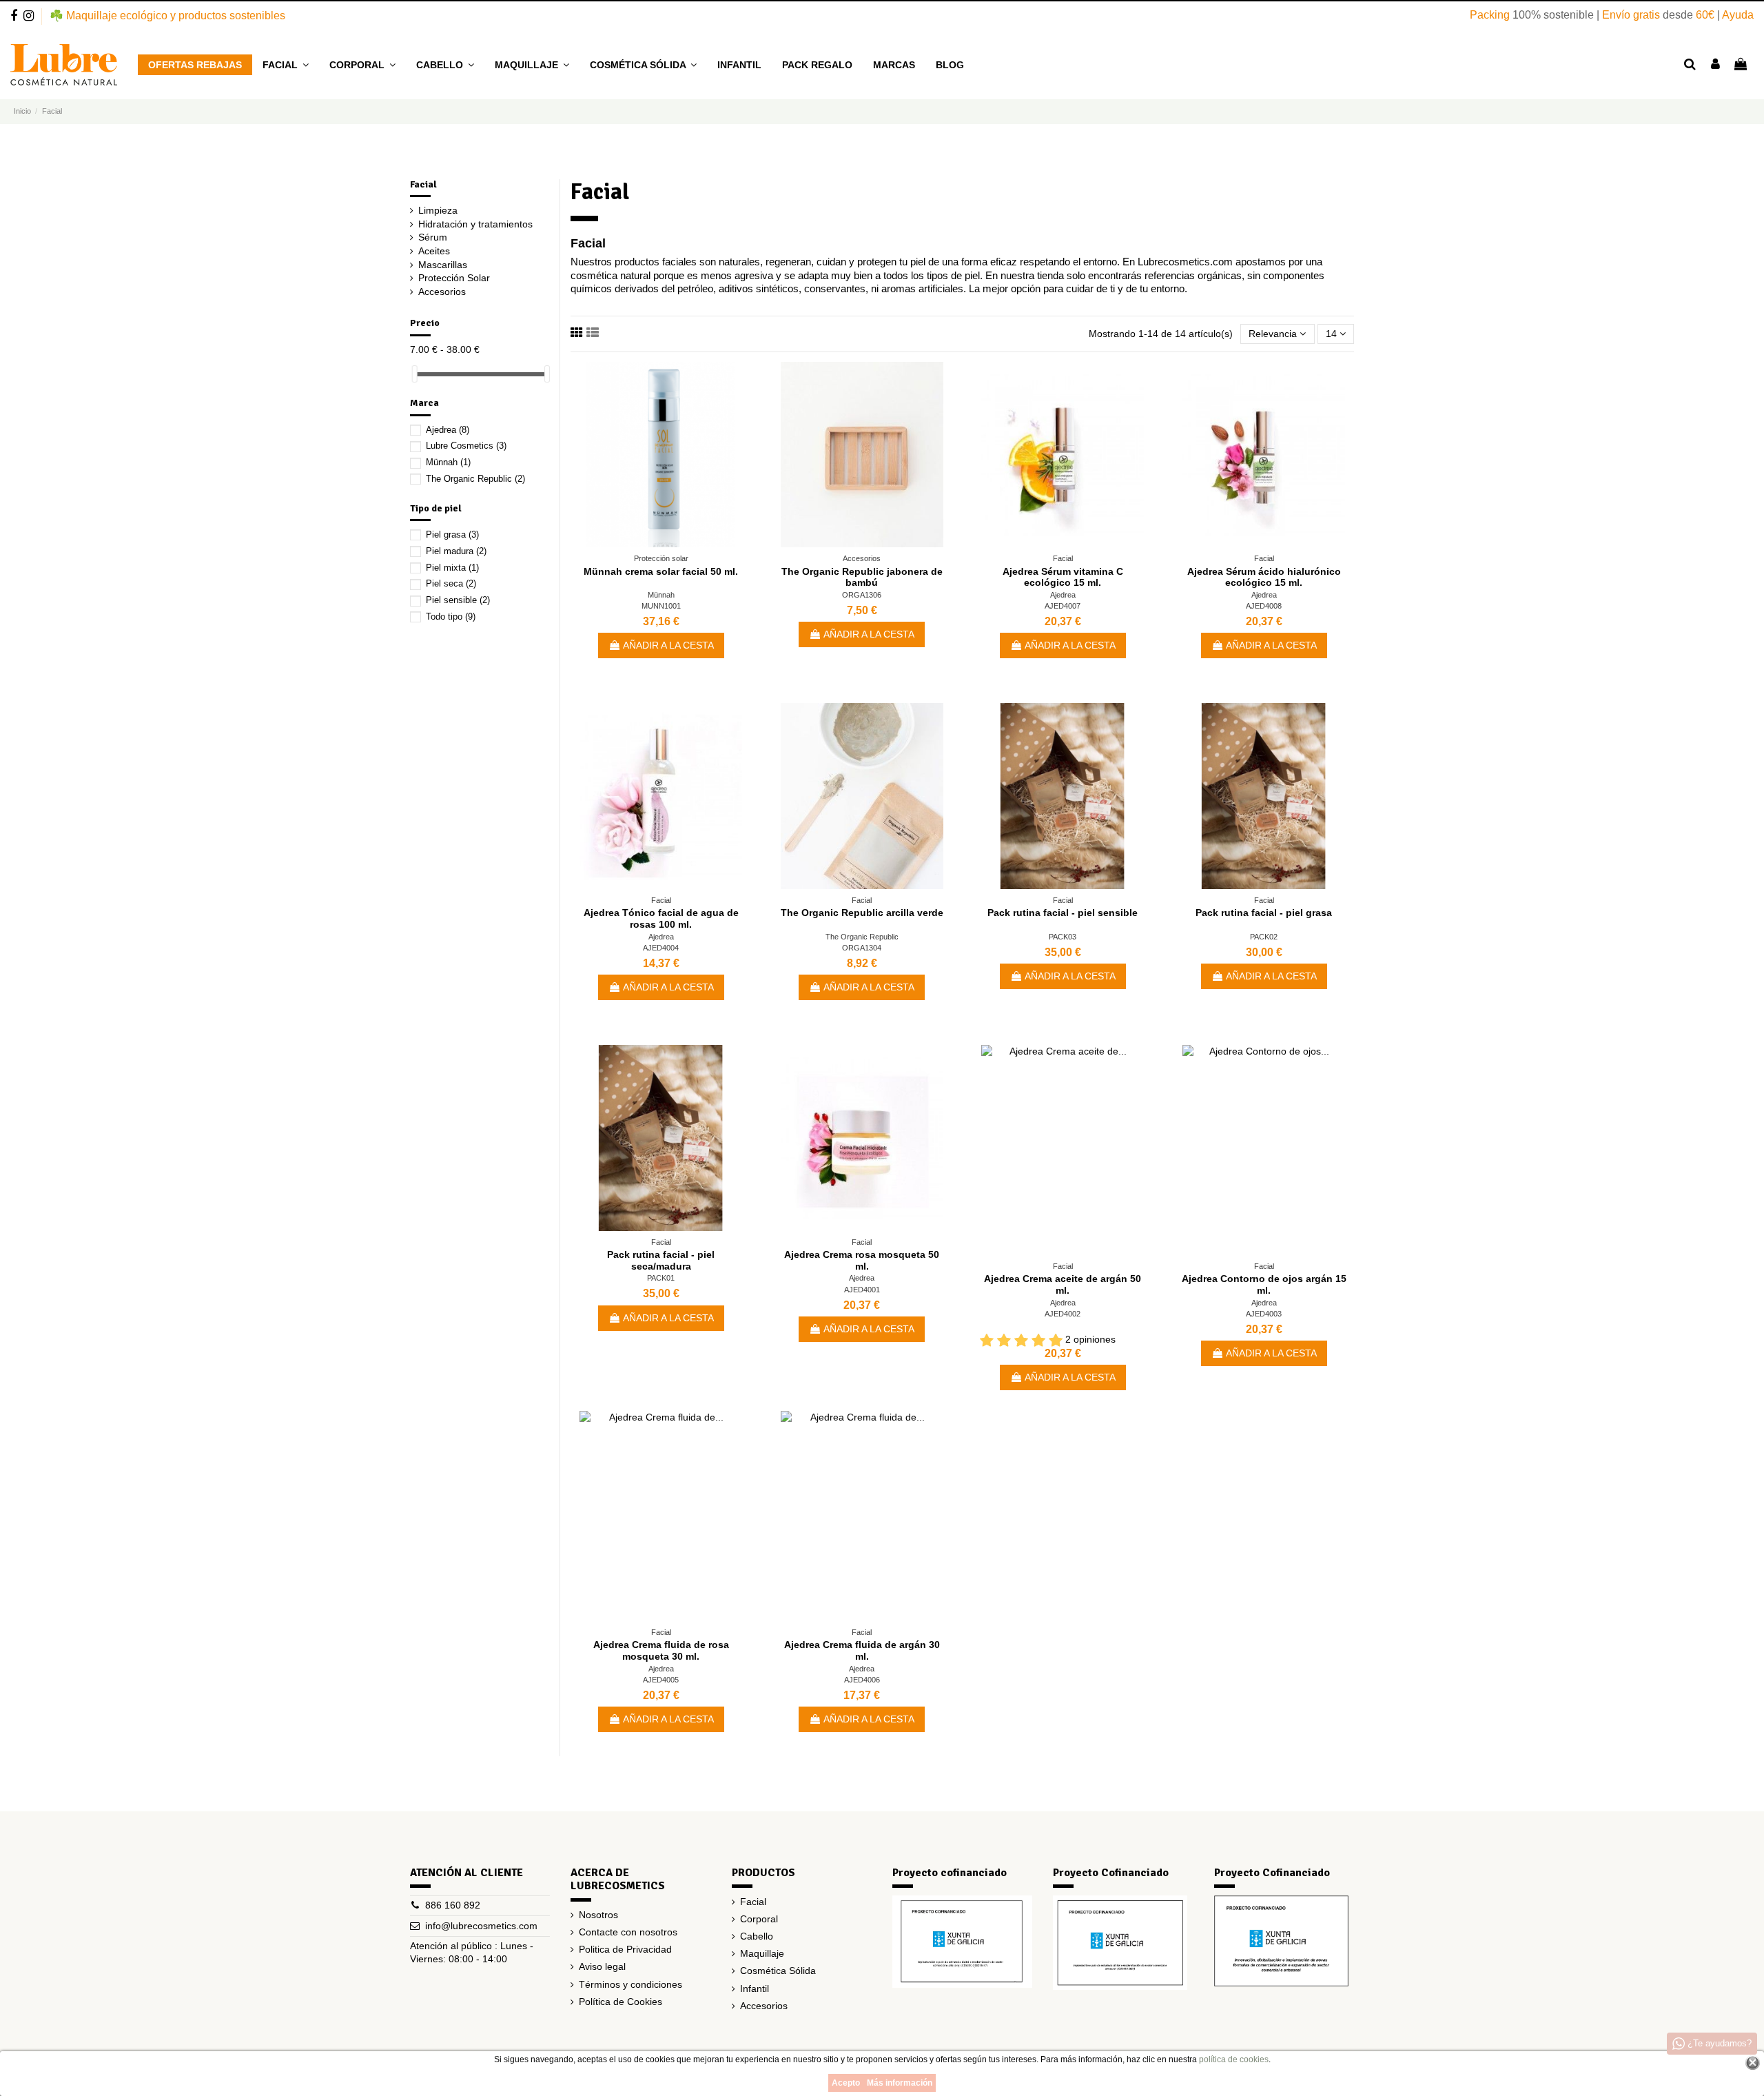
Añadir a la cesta (668, 645)
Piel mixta (452, 568)
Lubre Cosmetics (466, 446)
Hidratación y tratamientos (475, 224)
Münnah (661, 595)
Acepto (846, 2083)
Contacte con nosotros (628, 1932)
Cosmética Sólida (778, 1971)
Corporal (759, 1919)
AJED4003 (1264, 1314)
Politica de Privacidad (625, 1949)
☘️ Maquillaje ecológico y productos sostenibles (167, 16)
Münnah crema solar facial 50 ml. (661, 571)
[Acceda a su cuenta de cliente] (1715, 65)
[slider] (415, 374)
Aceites (434, 251)
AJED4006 (862, 1680)
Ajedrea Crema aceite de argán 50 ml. (1063, 1284)
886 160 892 (453, 1905)
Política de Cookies (621, 2002)
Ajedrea (1063, 595)
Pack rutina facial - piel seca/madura (661, 1260)
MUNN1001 (661, 606)
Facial (423, 184)
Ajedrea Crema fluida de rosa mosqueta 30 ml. (661, 1650)
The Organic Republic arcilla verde (862, 913)
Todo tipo (451, 617)
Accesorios (442, 292)
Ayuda (1738, 15)
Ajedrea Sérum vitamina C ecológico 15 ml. (1063, 577)
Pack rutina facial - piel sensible (1063, 913)
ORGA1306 (862, 595)
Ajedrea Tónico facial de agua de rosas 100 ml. (661, 918)
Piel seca (451, 583)
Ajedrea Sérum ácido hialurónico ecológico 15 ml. (1264, 577)
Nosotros (598, 1915)
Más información (900, 2083)
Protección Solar (454, 278)
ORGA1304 (862, 948)
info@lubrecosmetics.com (481, 1926)
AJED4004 (661, 948)
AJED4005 (661, 1680)
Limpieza (438, 210)
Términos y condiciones (630, 1984)
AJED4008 (1264, 606)
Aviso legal (602, 1966)
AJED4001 (862, 1290)
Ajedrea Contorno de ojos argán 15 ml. (1264, 1284)
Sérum (433, 237)
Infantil (755, 1988)
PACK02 (1264, 937)
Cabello (757, 1936)
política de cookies (1234, 2059)
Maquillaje (762, 1953)
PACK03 (1063, 937)
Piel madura (456, 551)
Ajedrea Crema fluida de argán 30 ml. (862, 1650)
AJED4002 (1063, 1314)
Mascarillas (443, 265)
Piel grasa (452, 535)
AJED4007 (1063, 606)
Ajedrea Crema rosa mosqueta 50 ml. (862, 1260)
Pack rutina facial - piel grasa (1264, 913)
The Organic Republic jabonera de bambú (862, 577)
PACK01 (661, 1278)
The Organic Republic (862, 937)
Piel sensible (458, 600)
